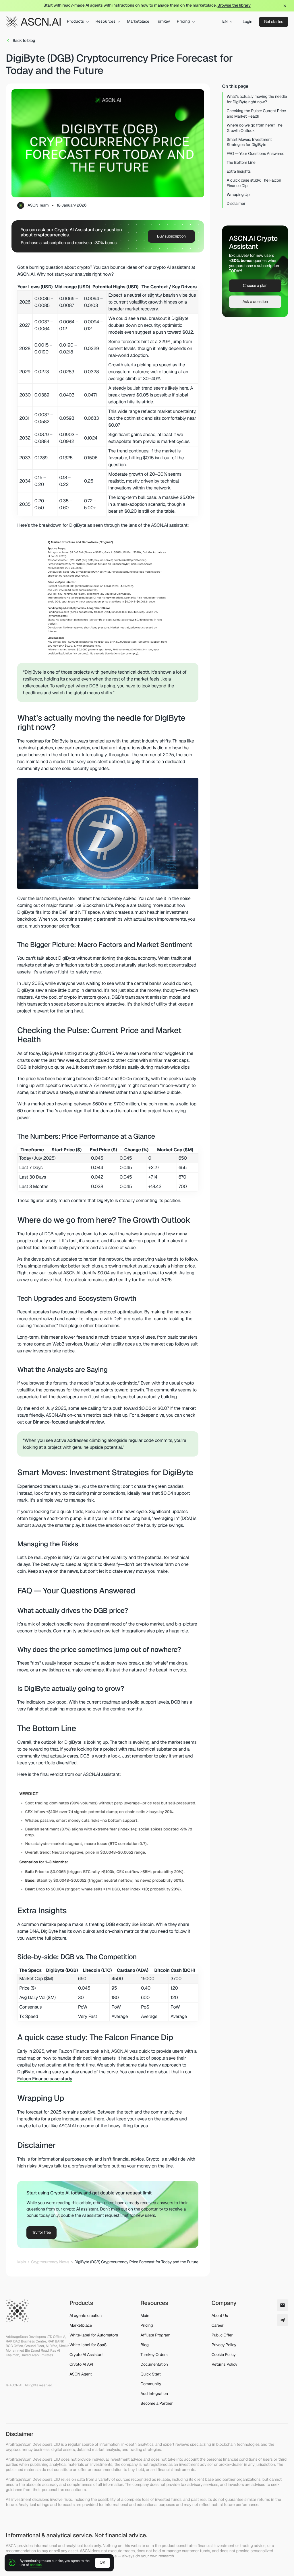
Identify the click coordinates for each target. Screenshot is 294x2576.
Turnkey (163, 22)
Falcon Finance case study (45, 2079)
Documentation (154, 2365)
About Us (220, 2316)
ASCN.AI (26, 274)
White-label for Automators (94, 2335)
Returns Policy (225, 2365)
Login (247, 22)
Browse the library (234, 5)
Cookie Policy (224, 2355)
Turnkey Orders (154, 2355)
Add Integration (154, 2394)
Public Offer (222, 2335)
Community (151, 2384)
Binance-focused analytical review (68, 1422)
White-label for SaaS (88, 2345)
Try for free (41, 2233)
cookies (36, 2565)
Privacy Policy (224, 2345)
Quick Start (151, 2374)
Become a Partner (156, 2404)
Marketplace (138, 22)
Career (218, 2326)
